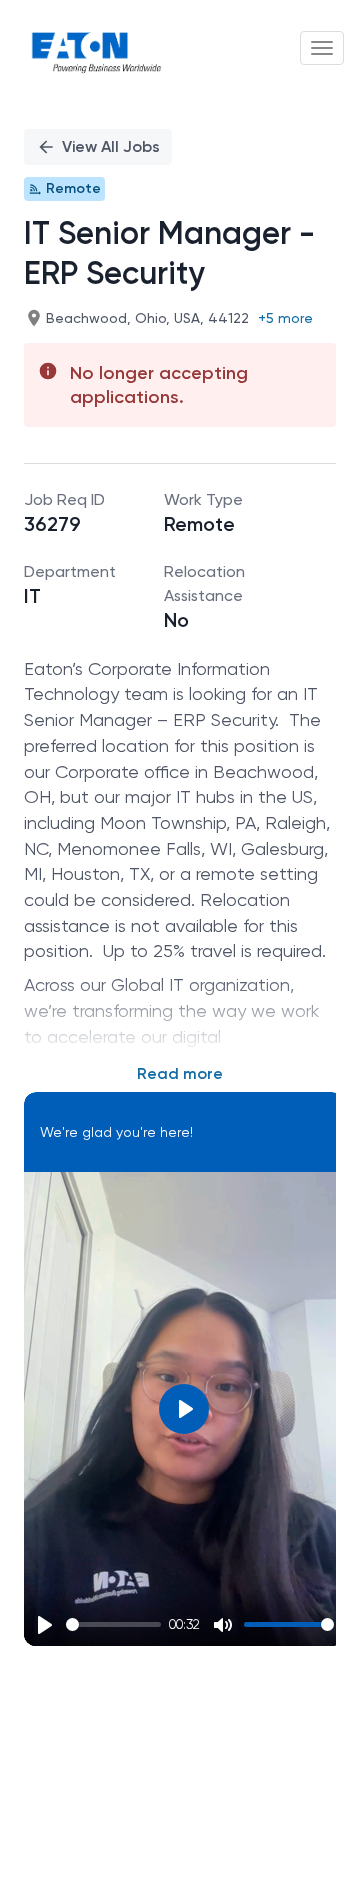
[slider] (113, 1624)
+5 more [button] (285, 318)
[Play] (45, 1625)
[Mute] (223, 1625)
